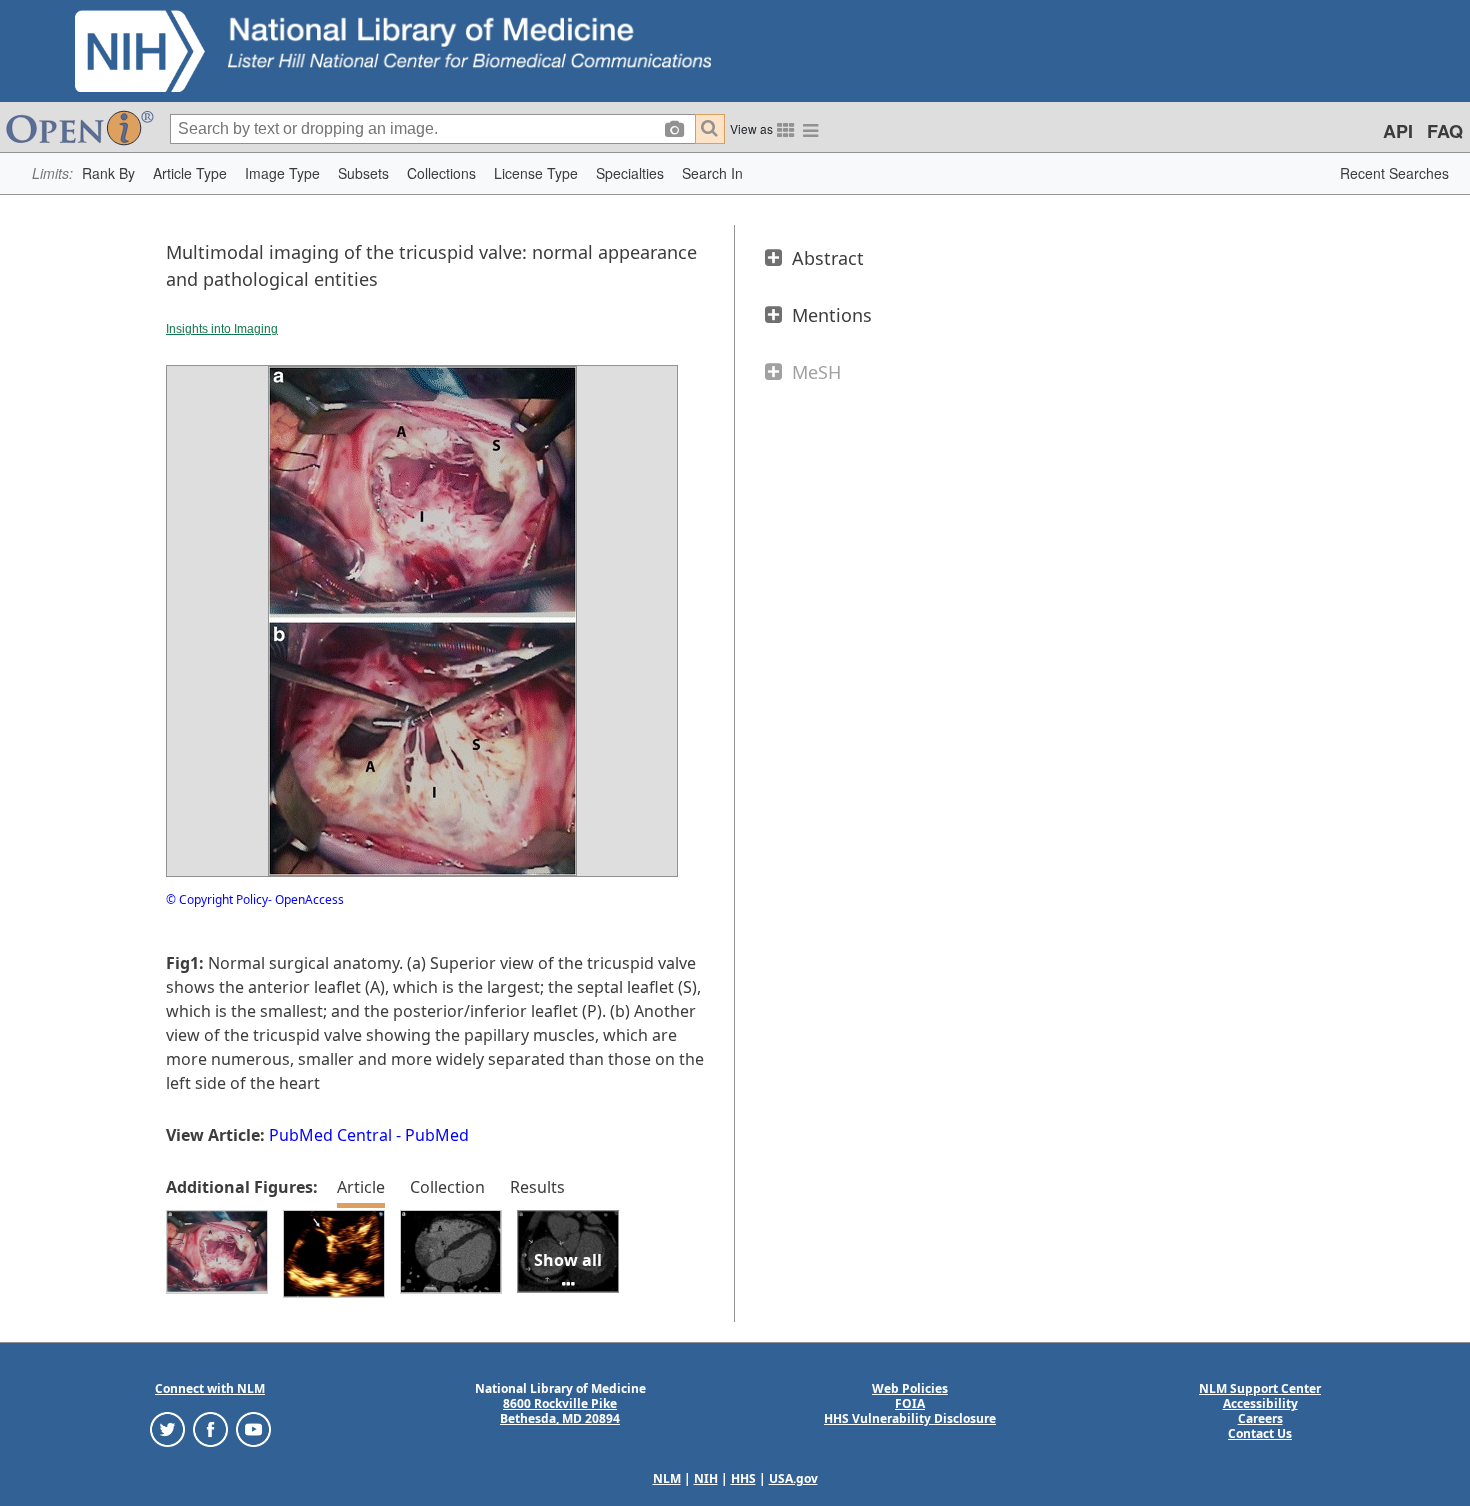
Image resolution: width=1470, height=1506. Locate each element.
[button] (108, 173)
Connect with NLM (210, 1388)
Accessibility (1260, 1403)
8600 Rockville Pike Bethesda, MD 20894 (560, 1411)
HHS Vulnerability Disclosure (910, 1418)
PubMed (437, 1135)
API (1398, 131)
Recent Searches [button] (1394, 173)
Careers (1260, 1418)
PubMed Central (330, 1135)
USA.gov (793, 1478)
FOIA (910, 1403)
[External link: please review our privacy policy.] (167, 1428)
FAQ (1445, 131)
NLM (667, 1478)
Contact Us (1260, 1433)
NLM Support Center (1260, 1388)
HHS (743, 1478)
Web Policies (910, 1388)
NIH (706, 1478)
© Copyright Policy (217, 899)
